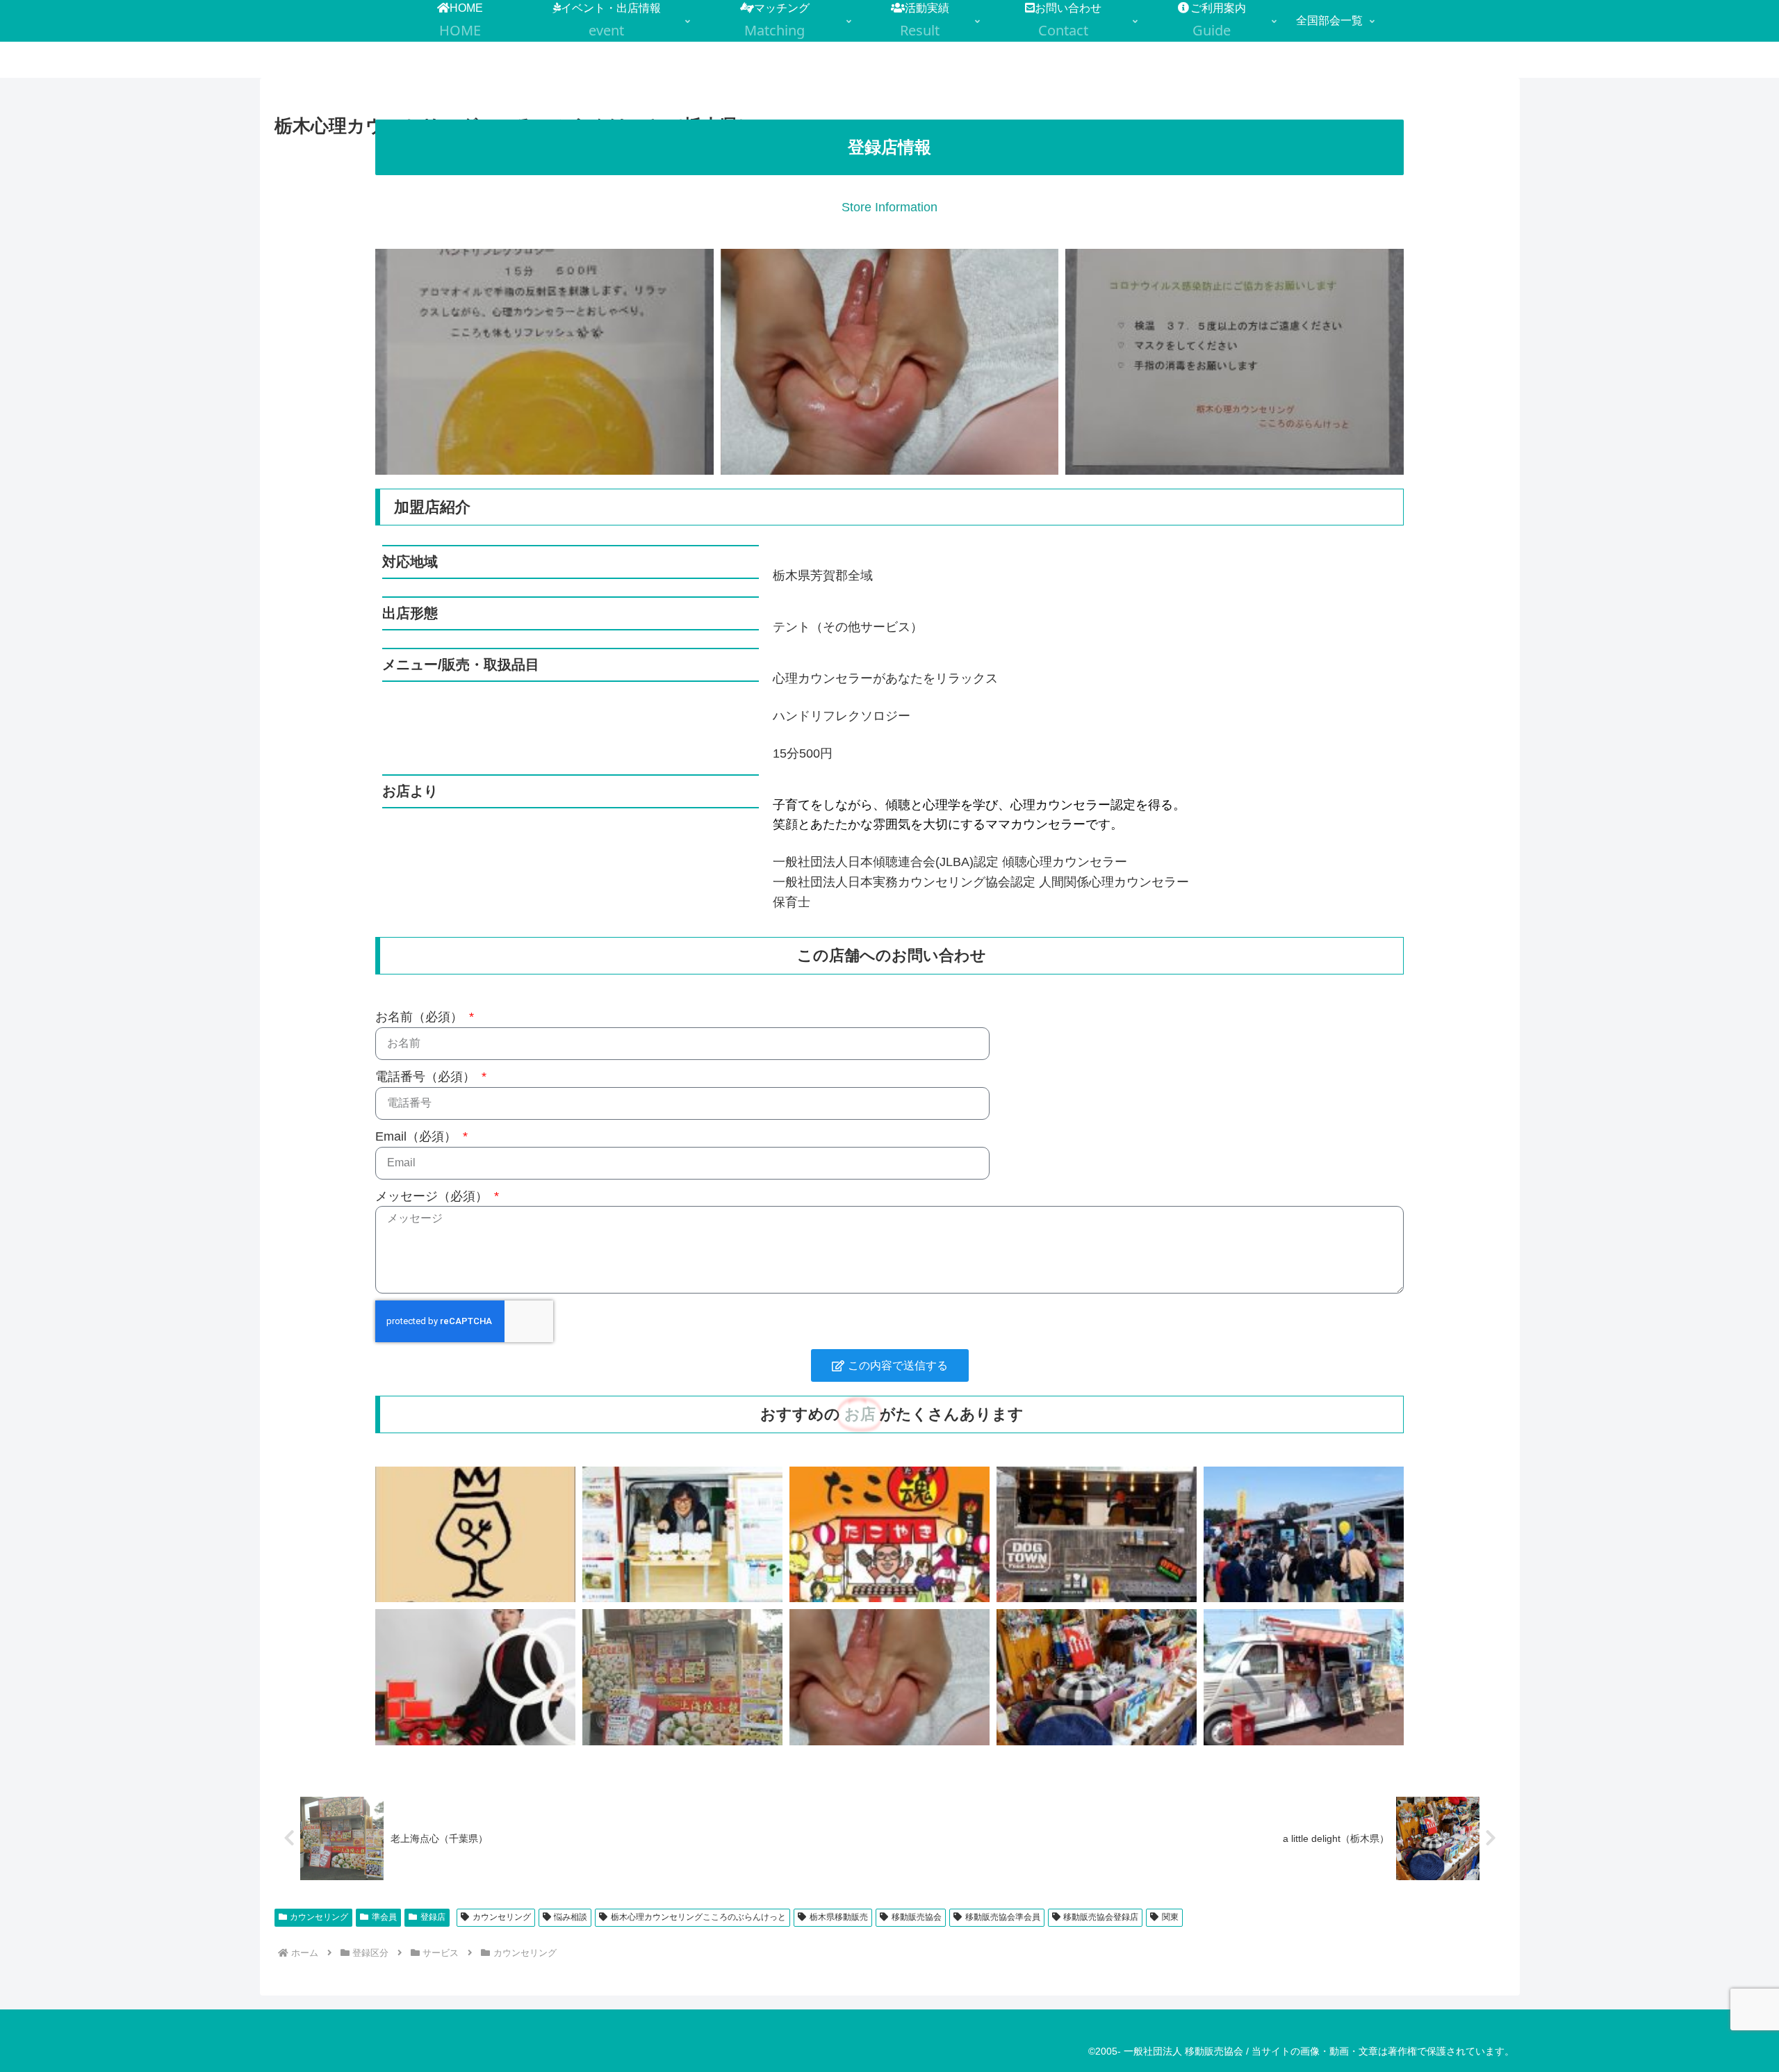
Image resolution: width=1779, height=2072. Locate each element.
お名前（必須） (421, 1017)
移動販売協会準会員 (1003, 1917)
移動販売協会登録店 (1101, 1917)
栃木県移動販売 (839, 1917)
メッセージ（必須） (433, 1196)
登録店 (433, 1917)
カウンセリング (319, 1917)
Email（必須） (418, 1136)
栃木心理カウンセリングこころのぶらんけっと (698, 1917)
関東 (1170, 1917)
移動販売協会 (917, 1917)
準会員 (384, 1917)
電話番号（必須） (427, 1077)
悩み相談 (571, 1917)
